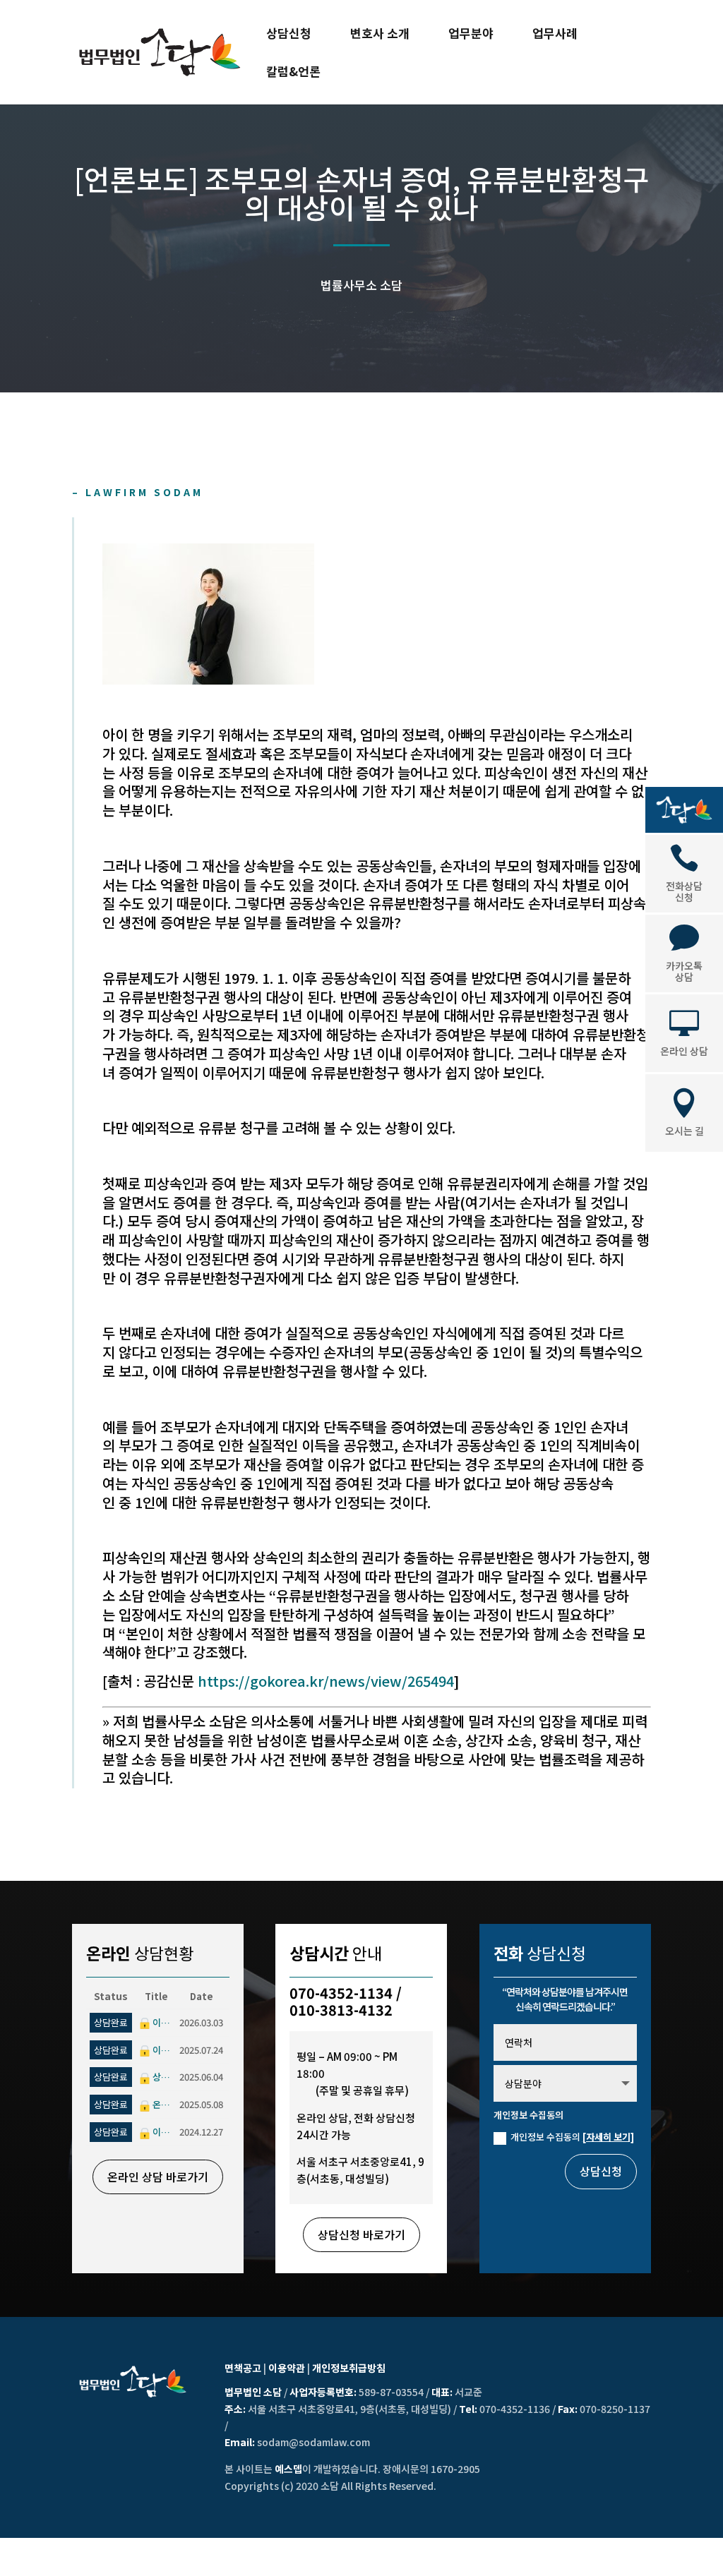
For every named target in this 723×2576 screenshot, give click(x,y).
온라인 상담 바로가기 (158, 2177)
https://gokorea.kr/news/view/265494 (326, 1681)
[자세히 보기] (608, 2137)
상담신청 (289, 35)
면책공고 (243, 2368)
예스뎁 (288, 2469)
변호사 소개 (380, 35)
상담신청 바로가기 (361, 2234)
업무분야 (471, 35)
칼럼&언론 (293, 73)
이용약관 (287, 2368)
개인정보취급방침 (349, 2368)
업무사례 (555, 35)
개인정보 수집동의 (572, 2137)
